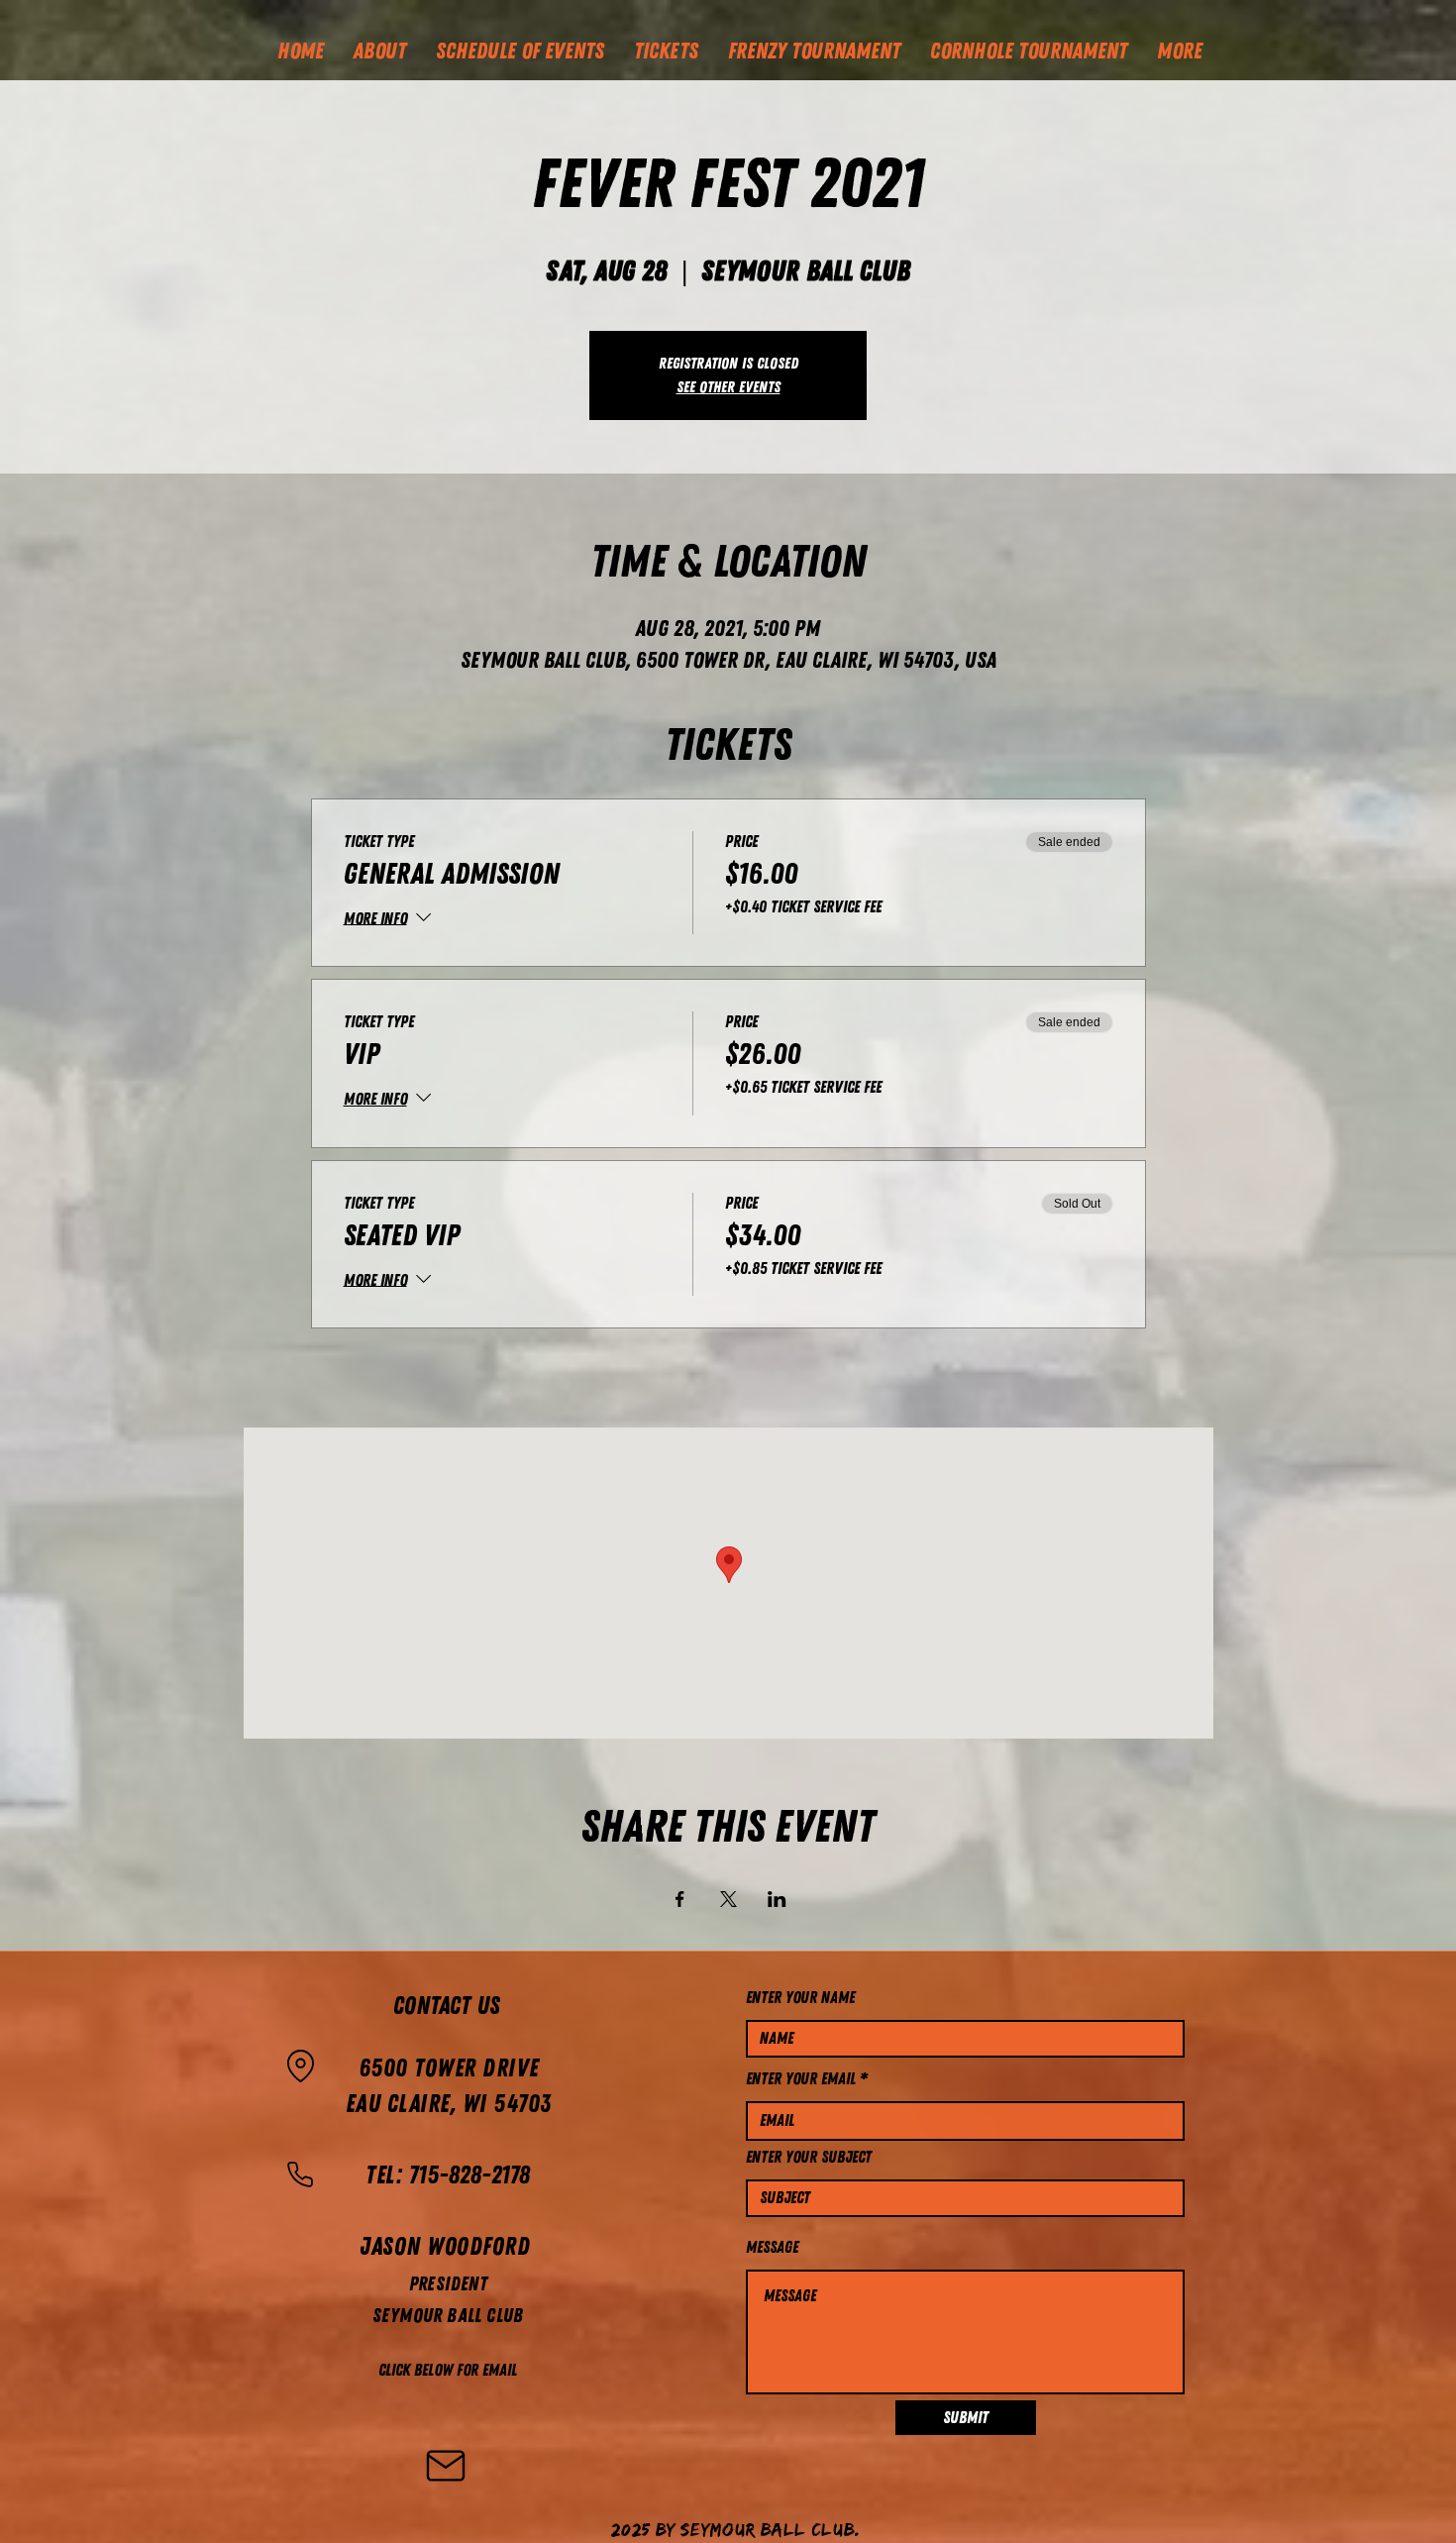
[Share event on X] (728, 1899)
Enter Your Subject (809, 2157)
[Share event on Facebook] (680, 1899)
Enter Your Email (801, 2079)
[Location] (300, 2066)
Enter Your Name (800, 1998)
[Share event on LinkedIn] (777, 1899)
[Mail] (446, 2466)
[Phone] (300, 2174)
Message (772, 2247)
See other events (728, 387)
